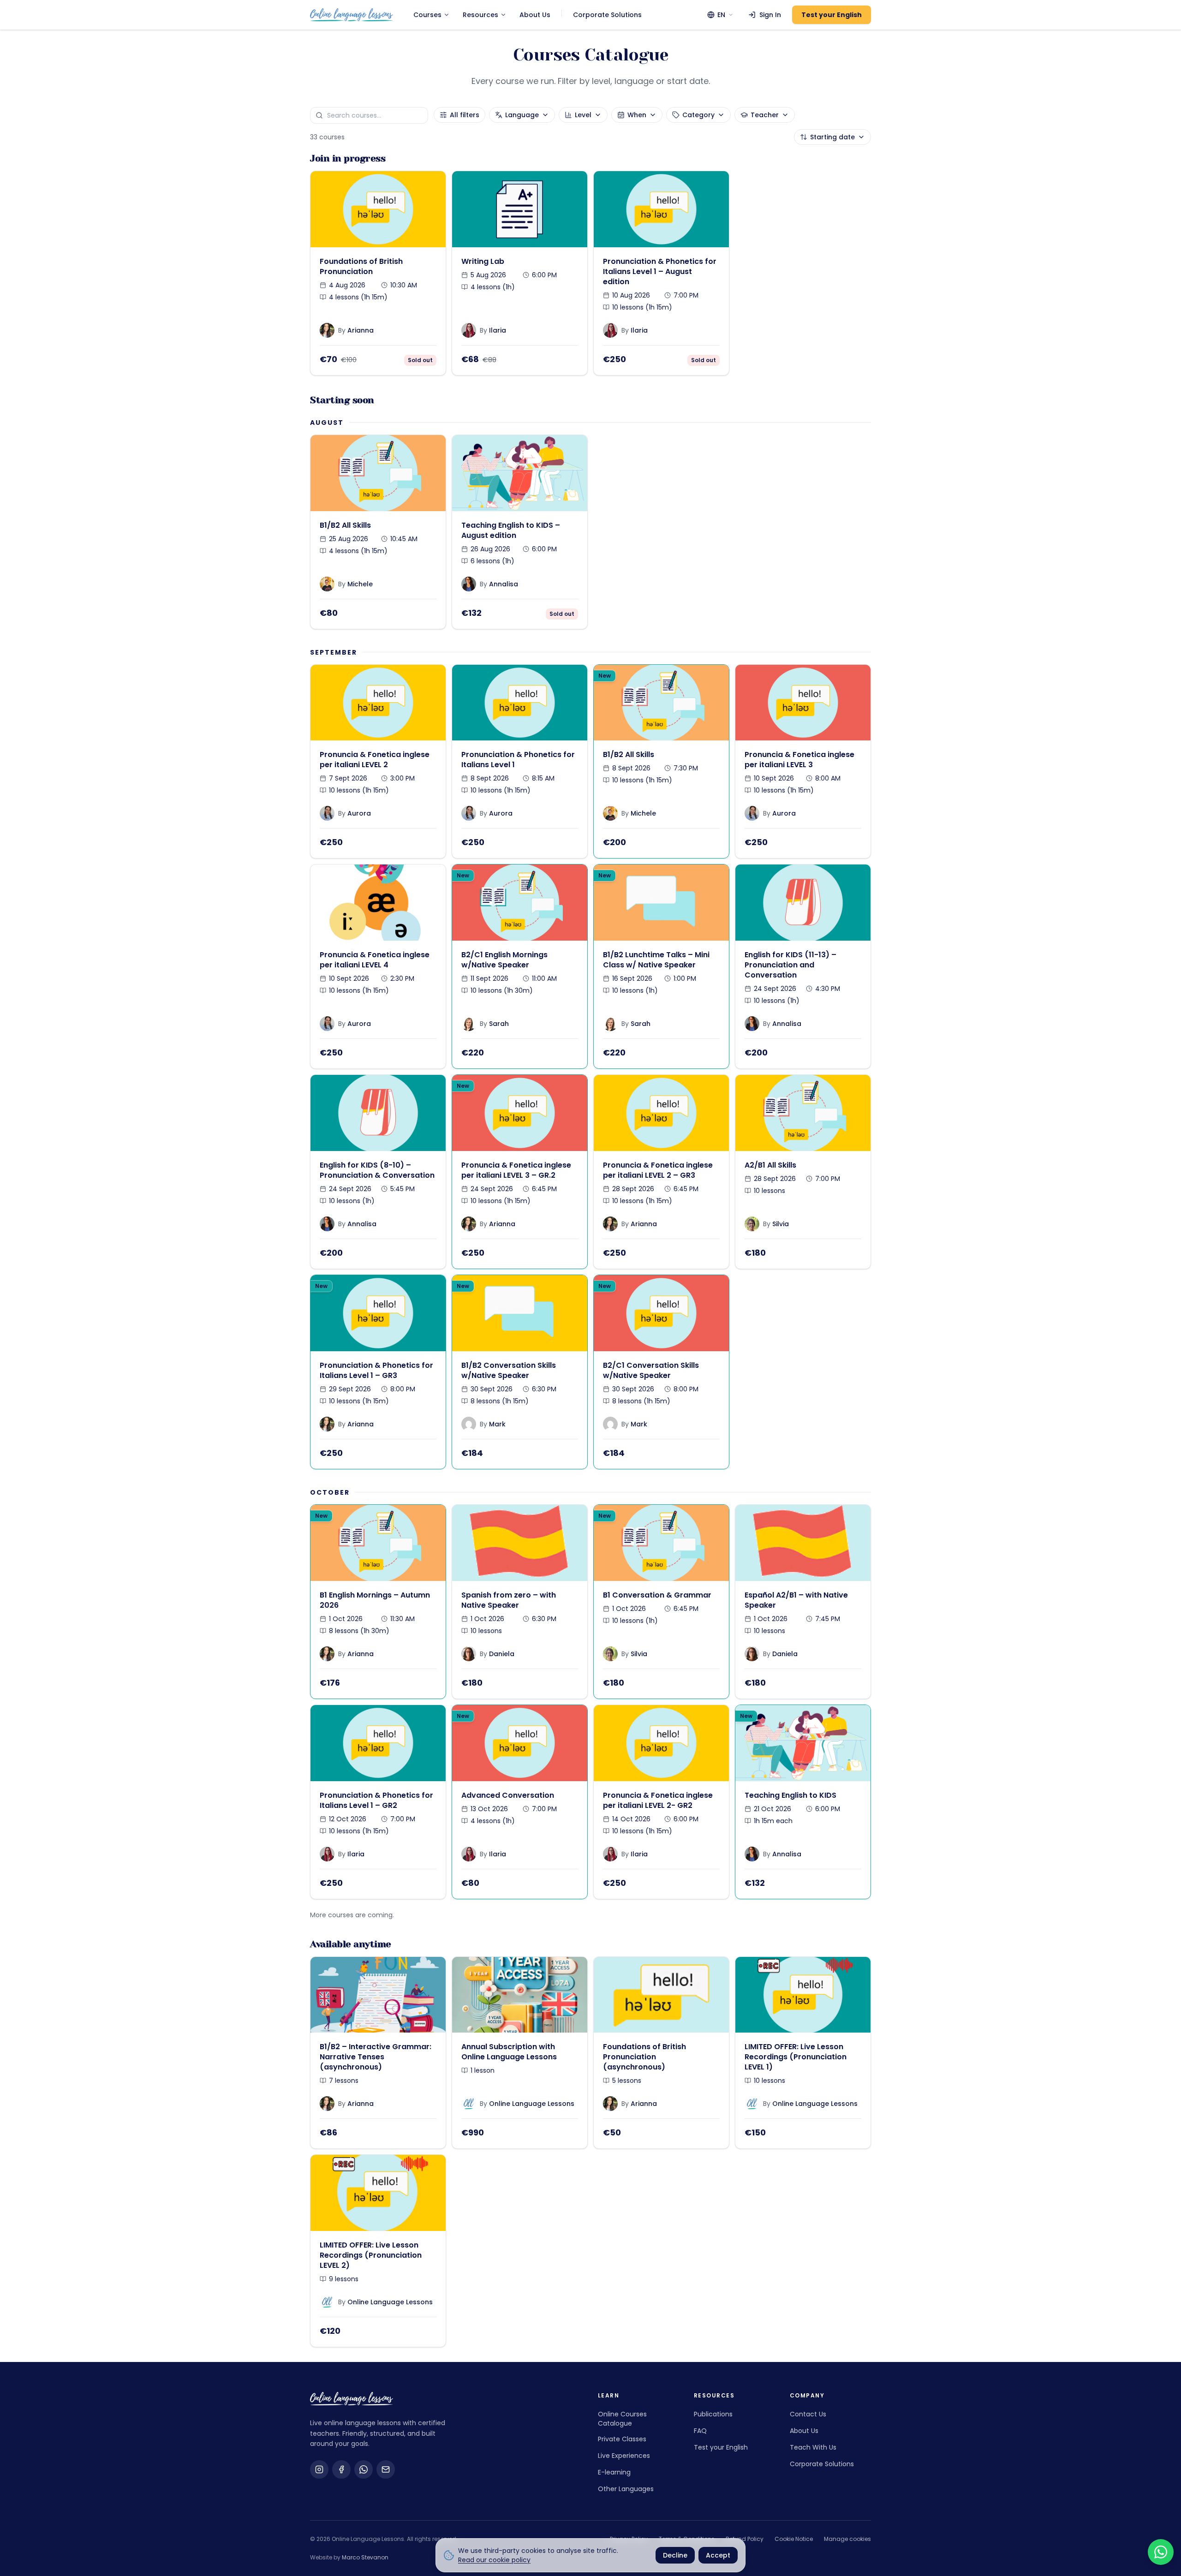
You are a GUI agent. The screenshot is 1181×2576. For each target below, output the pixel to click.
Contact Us (808, 2414)
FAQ (700, 2431)
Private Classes (622, 2439)
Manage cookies (847, 2539)
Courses (427, 15)
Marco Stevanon (365, 2557)
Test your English (832, 15)
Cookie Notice (794, 2539)
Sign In (770, 15)
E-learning (614, 2472)
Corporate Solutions (607, 15)
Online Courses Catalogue (622, 2419)
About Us (535, 15)
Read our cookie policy (494, 2560)
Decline (675, 2555)
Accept (718, 2555)
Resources (480, 15)
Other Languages (626, 2489)
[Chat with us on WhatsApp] (1161, 2552)
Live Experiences (624, 2456)
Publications (713, 2414)
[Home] (352, 15)
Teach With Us (813, 2447)
